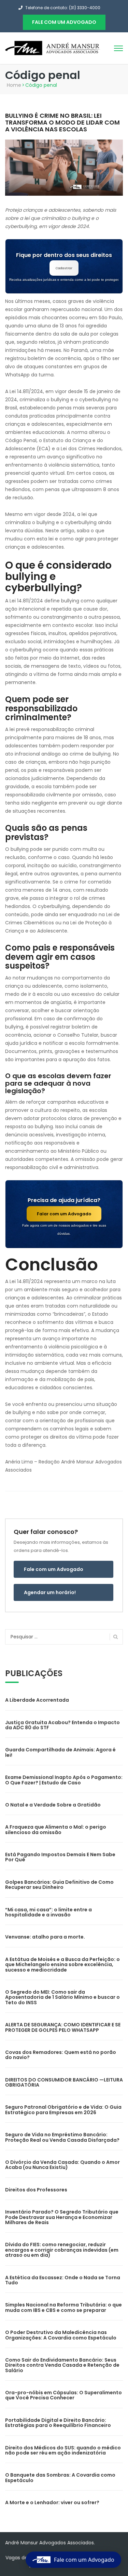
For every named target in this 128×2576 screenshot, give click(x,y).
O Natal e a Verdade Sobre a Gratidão (53, 1805)
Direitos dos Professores (36, 2190)
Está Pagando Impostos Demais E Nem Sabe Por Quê (60, 1857)
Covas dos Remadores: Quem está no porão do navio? (61, 2055)
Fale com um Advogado (54, 1569)
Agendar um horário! (50, 1592)
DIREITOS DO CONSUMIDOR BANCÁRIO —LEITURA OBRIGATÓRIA (64, 2082)
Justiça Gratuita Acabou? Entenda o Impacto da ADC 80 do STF (62, 1725)
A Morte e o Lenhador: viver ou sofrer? (52, 2502)
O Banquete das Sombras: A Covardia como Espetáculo (60, 2477)
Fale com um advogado (64, 22)
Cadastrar (64, 268)
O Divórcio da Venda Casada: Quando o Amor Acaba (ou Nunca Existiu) (62, 2165)
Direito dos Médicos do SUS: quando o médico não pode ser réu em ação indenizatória (63, 2450)
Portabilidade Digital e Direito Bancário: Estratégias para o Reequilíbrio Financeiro (58, 2423)
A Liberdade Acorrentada (37, 1700)
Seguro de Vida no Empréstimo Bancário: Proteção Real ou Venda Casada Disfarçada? (62, 2137)
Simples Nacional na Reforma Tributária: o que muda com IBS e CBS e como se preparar (63, 2307)
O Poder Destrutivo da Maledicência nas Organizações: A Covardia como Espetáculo (61, 2335)
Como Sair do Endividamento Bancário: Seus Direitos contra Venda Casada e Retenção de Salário (62, 2365)
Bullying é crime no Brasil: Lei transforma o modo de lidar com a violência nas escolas (62, 122)
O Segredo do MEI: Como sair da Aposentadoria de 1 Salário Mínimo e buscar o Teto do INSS (62, 1997)
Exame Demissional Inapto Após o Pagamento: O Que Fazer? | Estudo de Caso (64, 1780)
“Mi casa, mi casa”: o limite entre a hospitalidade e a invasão (48, 1912)
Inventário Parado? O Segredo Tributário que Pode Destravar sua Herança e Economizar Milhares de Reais (62, 2217)
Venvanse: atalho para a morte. (45, 1937)
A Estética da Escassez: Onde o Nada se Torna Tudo (63, 2280)
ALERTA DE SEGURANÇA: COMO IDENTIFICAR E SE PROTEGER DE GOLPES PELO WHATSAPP (63, 2027)
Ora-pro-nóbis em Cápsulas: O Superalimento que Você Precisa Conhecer (63, 2395)
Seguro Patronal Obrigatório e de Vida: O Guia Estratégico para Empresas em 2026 (63, 2110)
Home (14, 85)
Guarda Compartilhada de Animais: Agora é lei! (60, 1752)
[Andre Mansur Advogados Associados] (53, 48)
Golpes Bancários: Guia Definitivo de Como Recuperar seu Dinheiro (59, 1885)
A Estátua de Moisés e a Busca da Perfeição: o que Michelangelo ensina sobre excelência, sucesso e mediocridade (62, 1965)
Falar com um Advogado (64, 1214)
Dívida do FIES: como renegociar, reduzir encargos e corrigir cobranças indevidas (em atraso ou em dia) (62, 2250)
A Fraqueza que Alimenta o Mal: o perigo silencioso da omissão (56, 1829)
